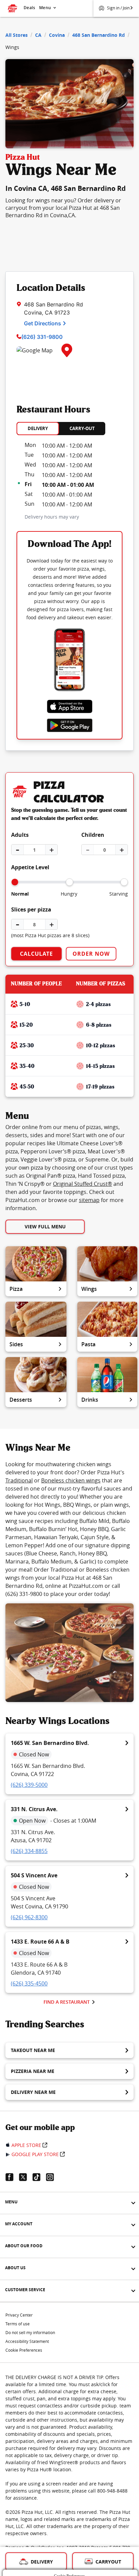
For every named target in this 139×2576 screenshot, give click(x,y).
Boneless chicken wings (71, 1480)
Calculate (36, 954)
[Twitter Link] (26, 2177)
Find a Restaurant (67, 2002)
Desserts (21, 1400)
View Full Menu (45, 1227)
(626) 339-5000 (29, 1785)
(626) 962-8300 (29, 1917)
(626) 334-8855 (29, 1851)
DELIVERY (38, 428)
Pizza (16, 1289)
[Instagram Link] (53, 2177)
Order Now (91, 954)
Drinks (90, 1400)
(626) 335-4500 (29, 1983)
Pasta (88, 1344)
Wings (89, 1289)
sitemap (89, 1200)
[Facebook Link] (12, 2177)
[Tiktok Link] (39, 2177)
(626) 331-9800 (42, 337)
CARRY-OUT (82, 428)
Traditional (19, 1480)
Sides (16, 1344)
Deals (29, 8)
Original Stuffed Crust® (82, 1184)
